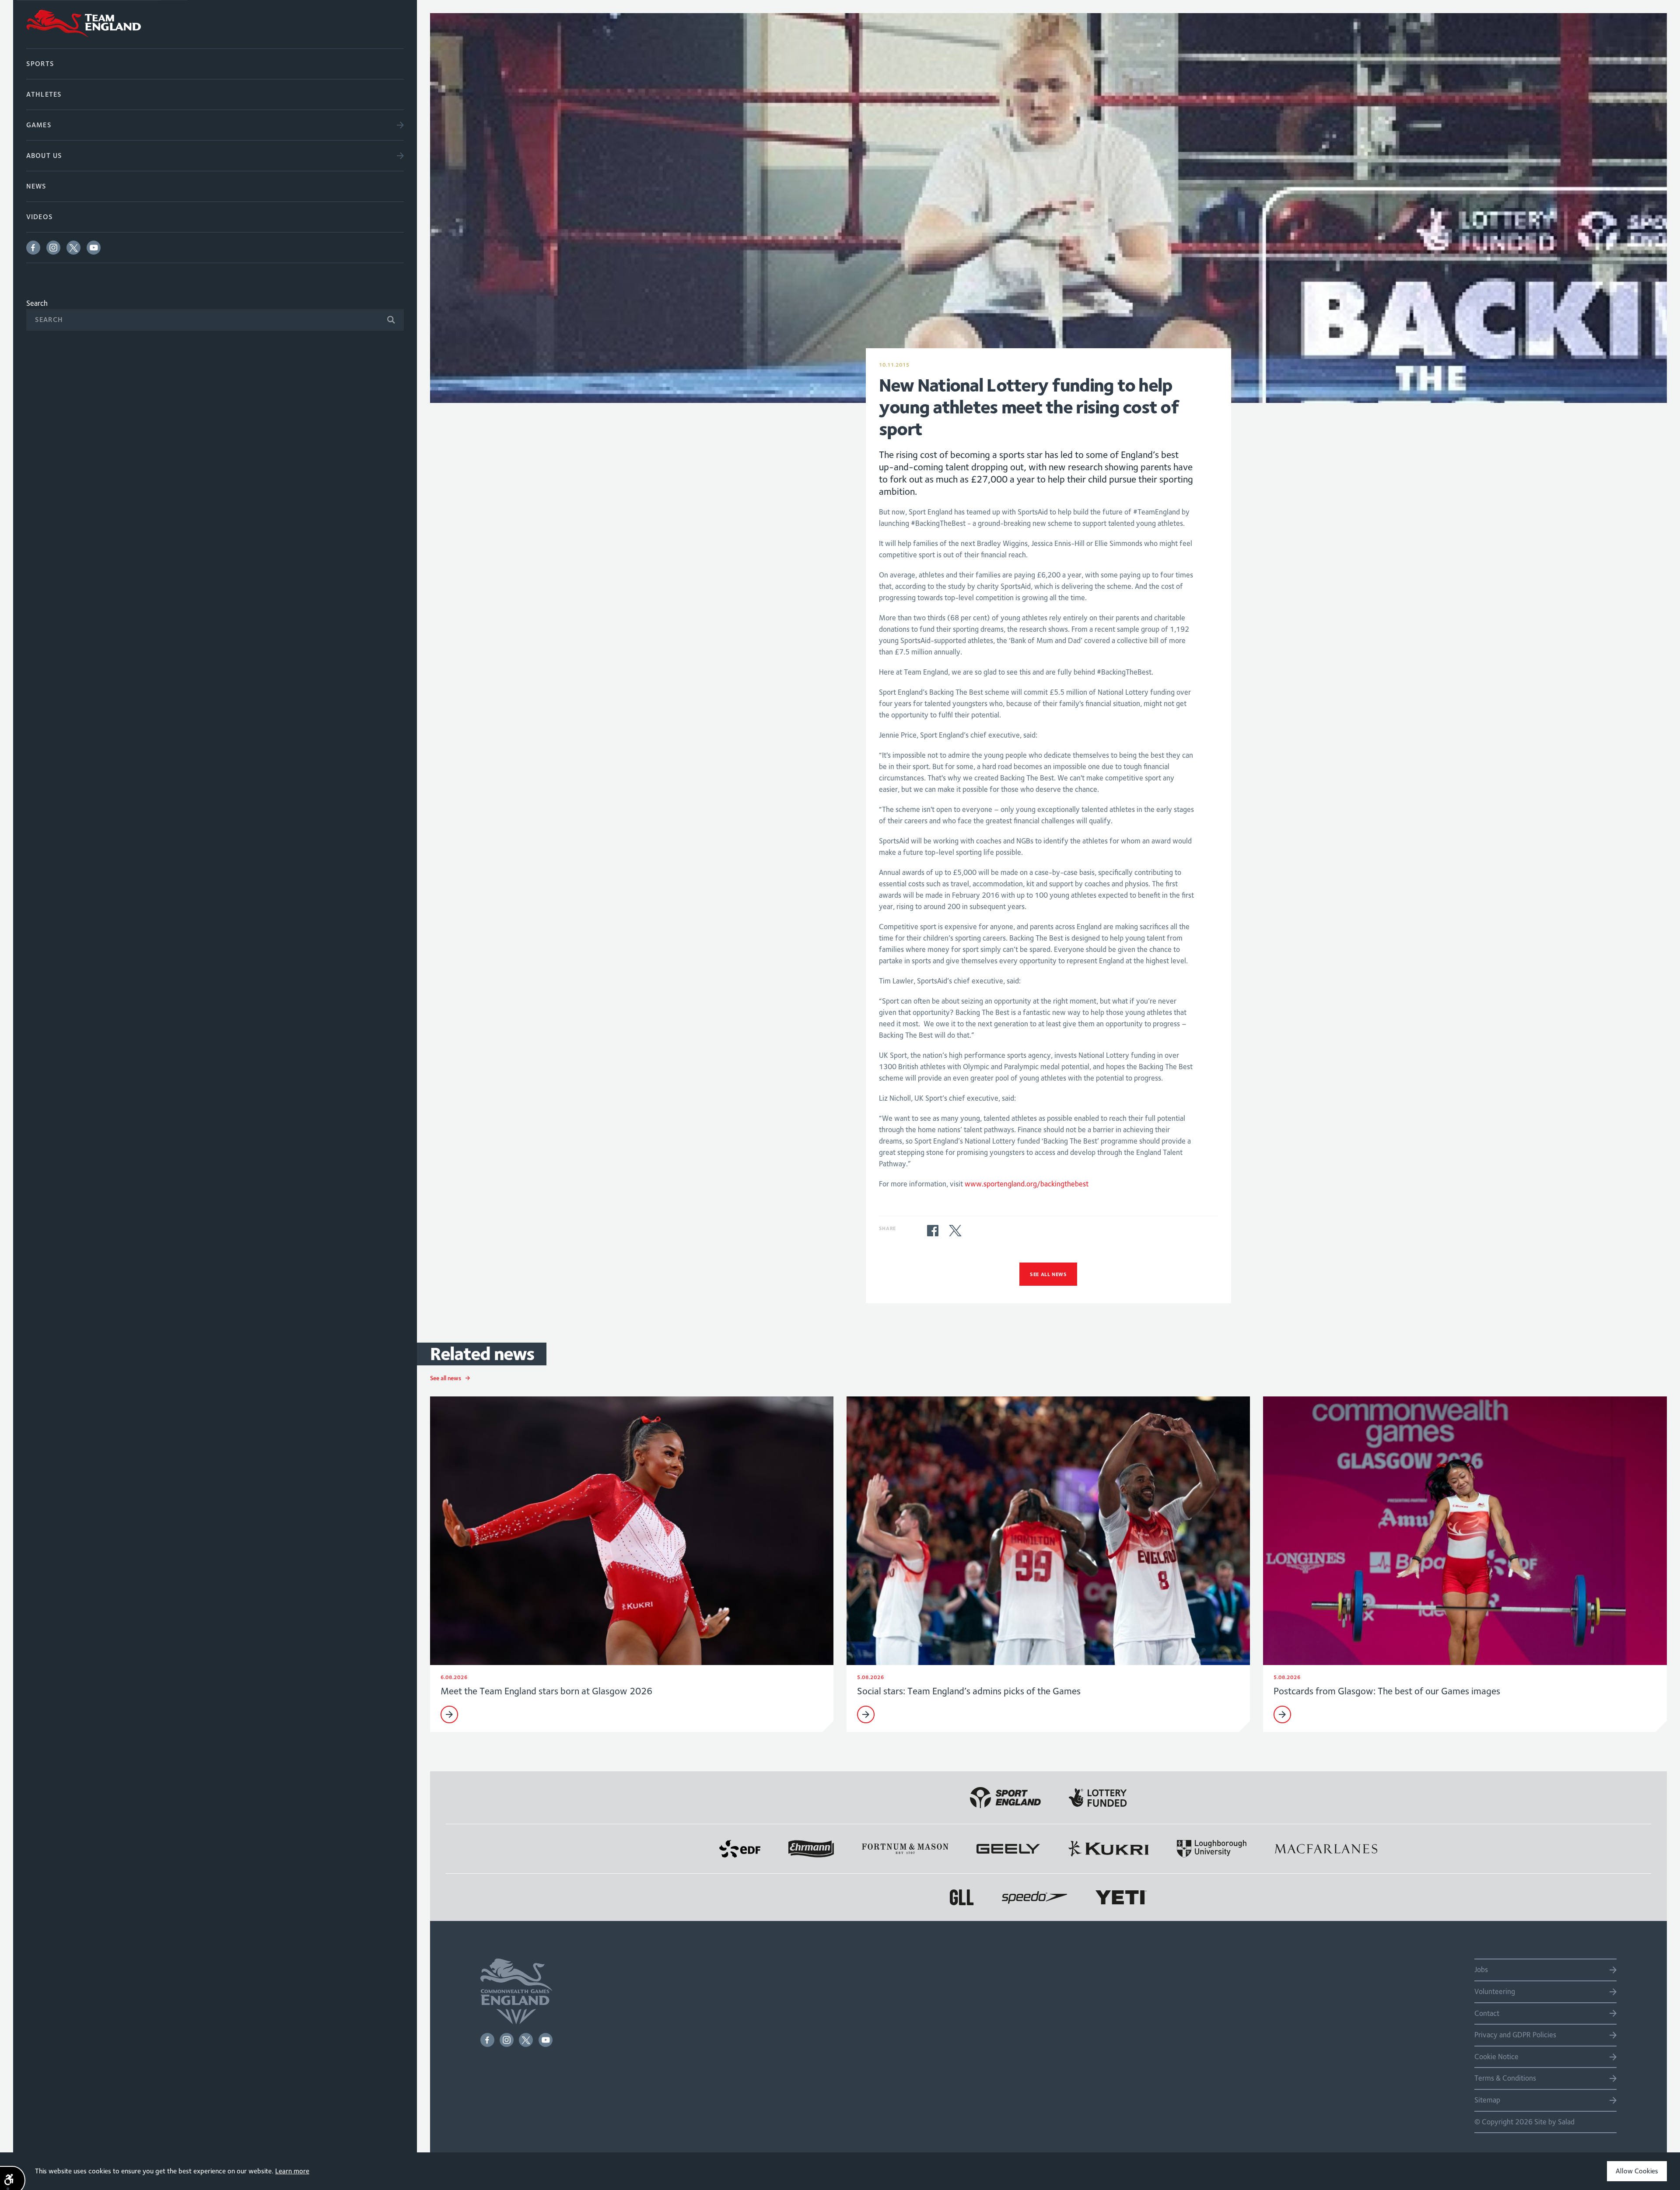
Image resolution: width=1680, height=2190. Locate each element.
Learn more (292, 2171)
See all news (1048, 1274)
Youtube (94, 248)
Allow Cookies (1637, 2171)
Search (37, 303)
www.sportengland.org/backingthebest (1027, 1184)
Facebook (33, 248)
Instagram (53, 248)
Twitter (73, 248)
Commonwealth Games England (215, 24)
